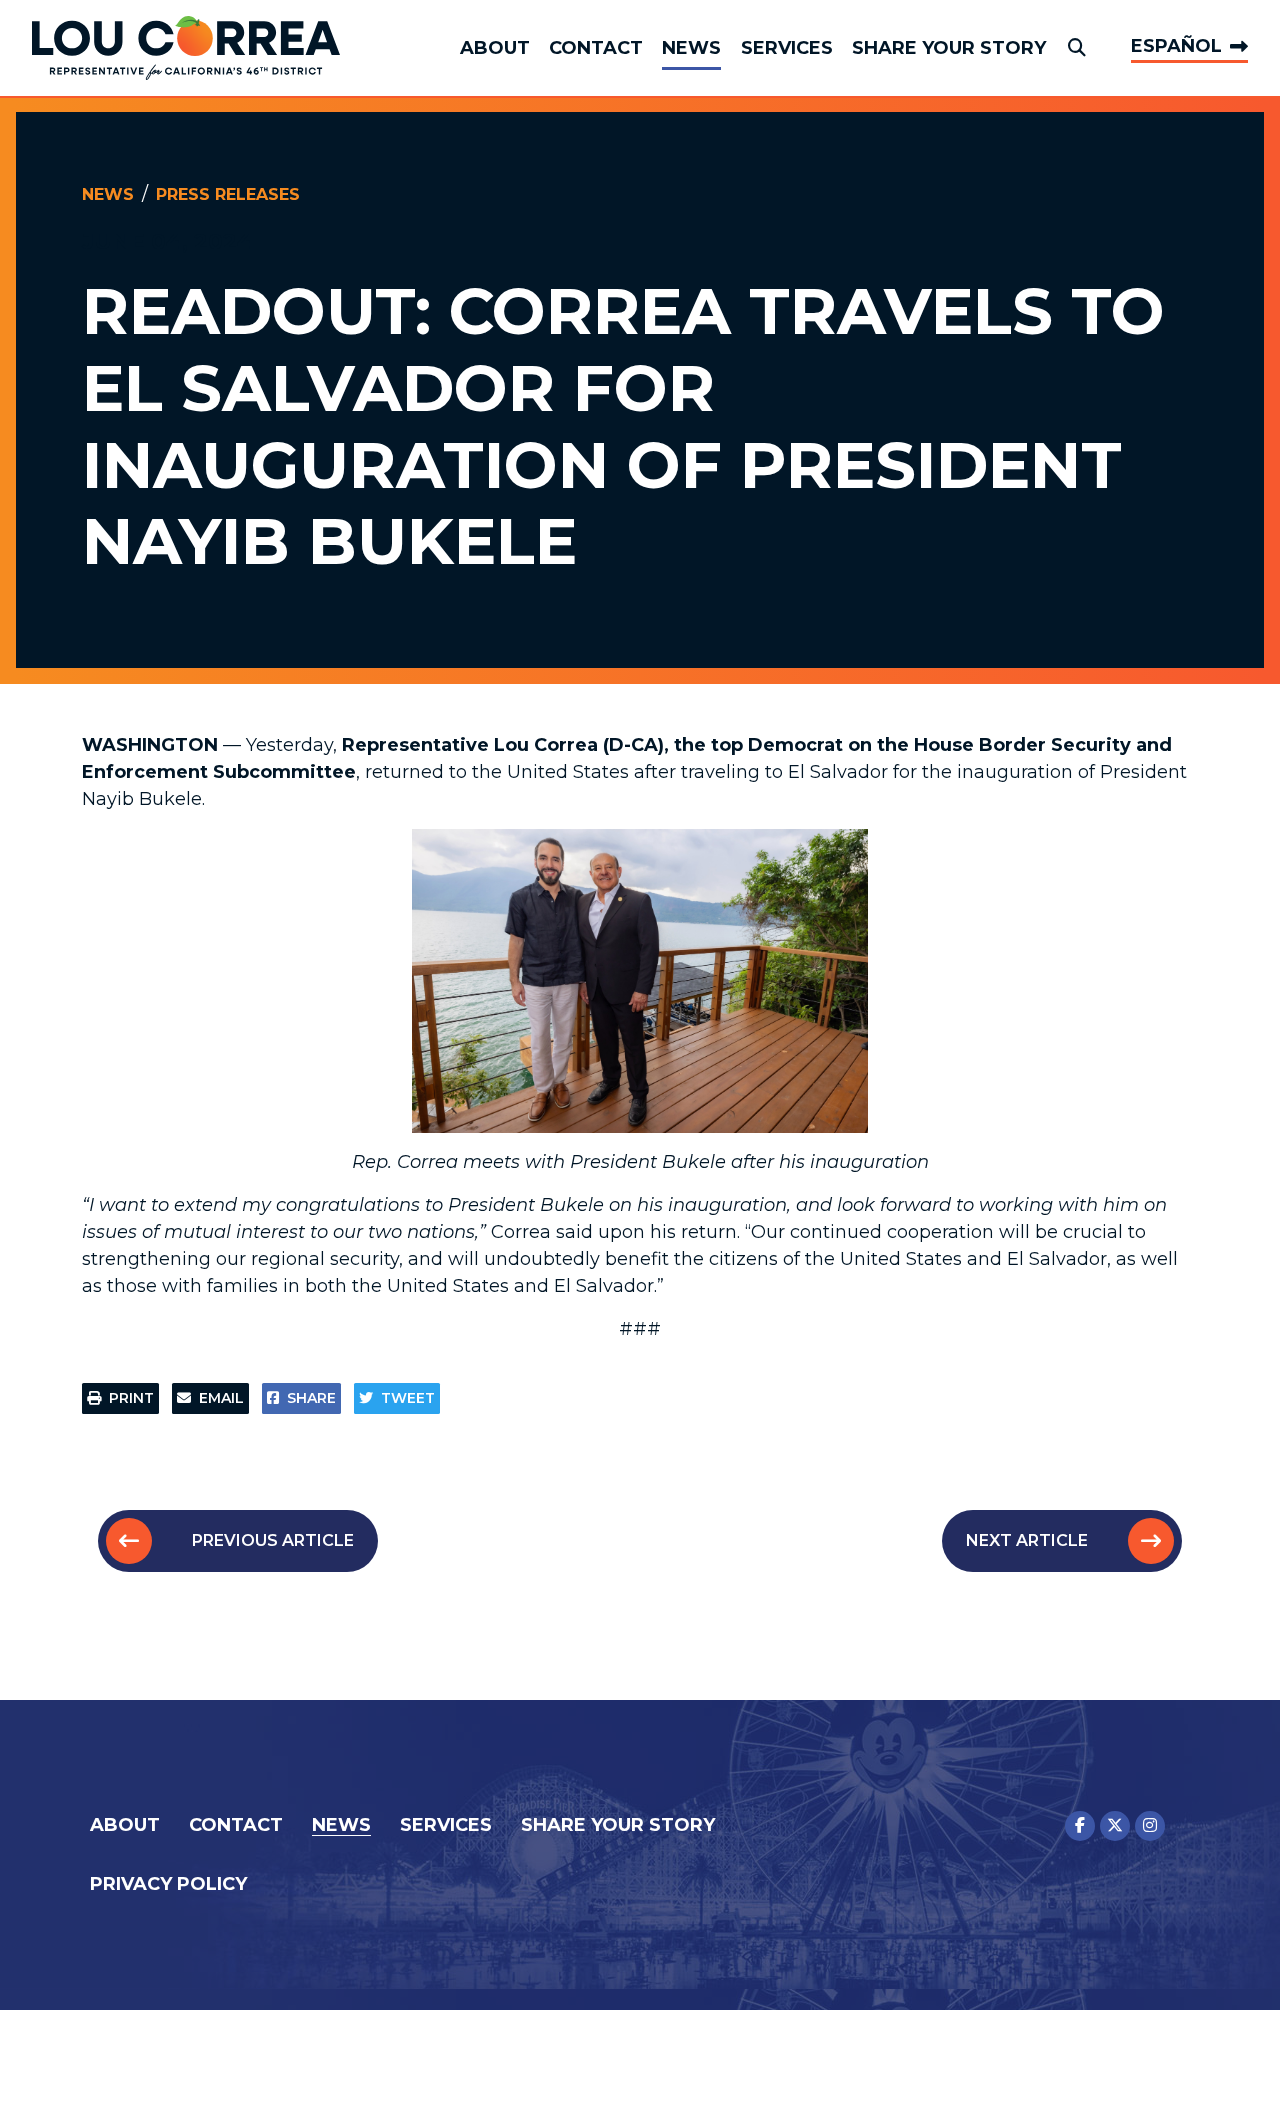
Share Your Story (949, 48)
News (691, 48)
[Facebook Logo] (1080, 1826)
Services (787, 48)
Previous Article (273, 1540)
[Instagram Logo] (1150, 1826)
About (495, 48)
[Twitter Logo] (1115, 1826)
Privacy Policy (168, 1884)
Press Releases (228, 194)
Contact (596, 48)
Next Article (1027, 1540)
